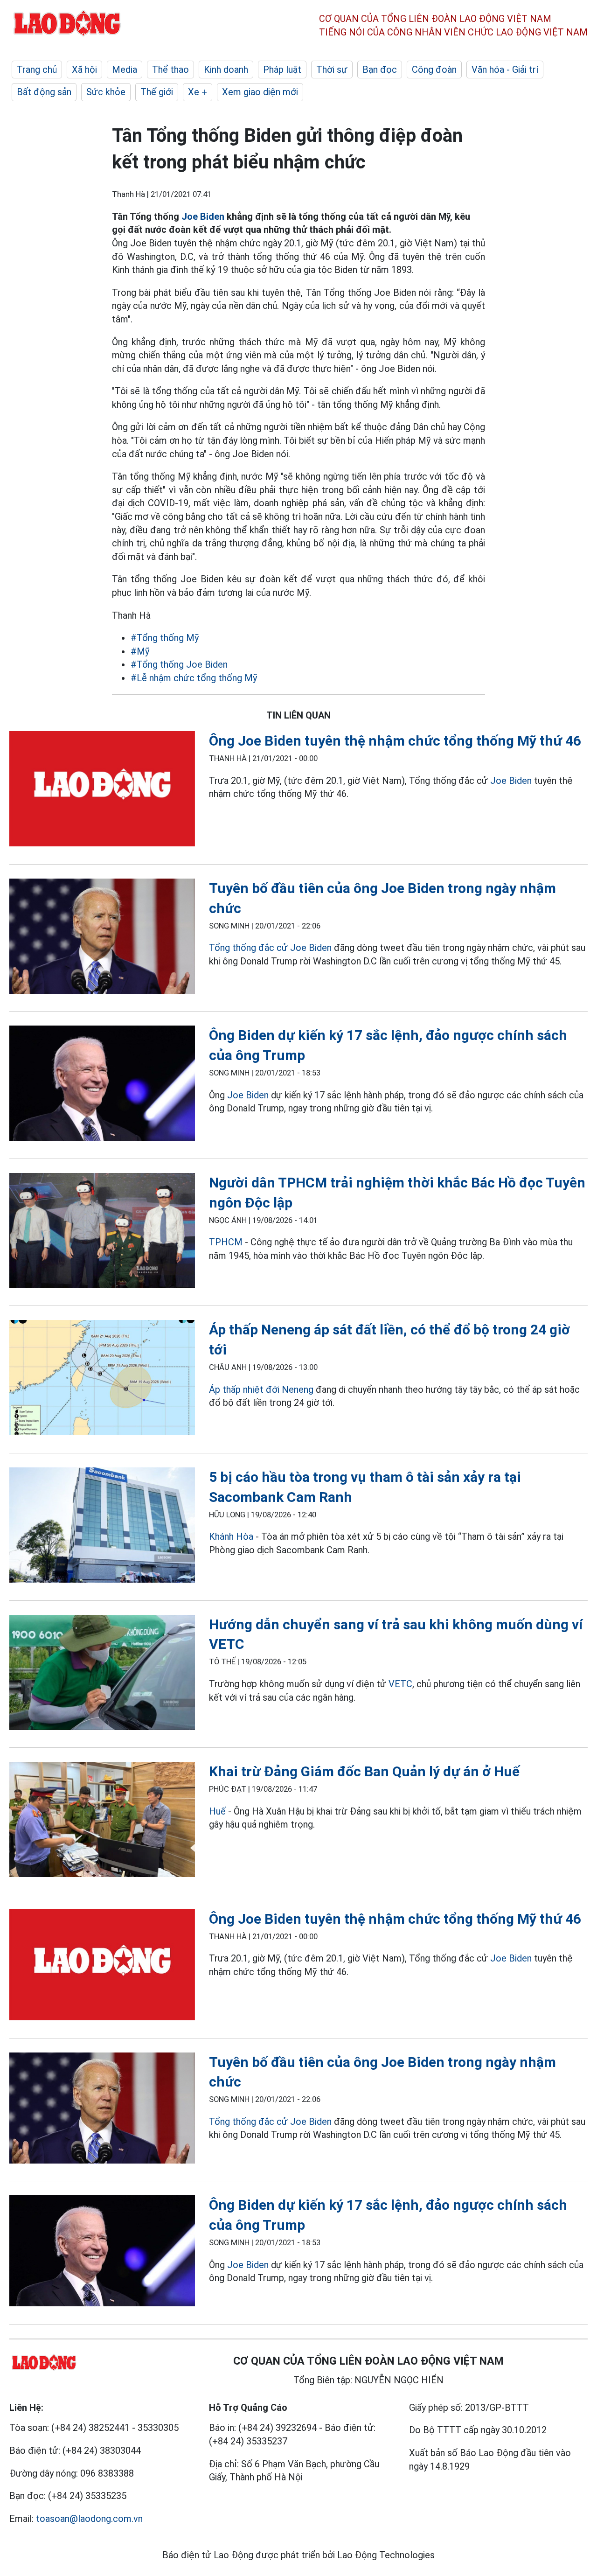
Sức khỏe (106, 92)
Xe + (198, 92)
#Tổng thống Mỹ (165, 638)
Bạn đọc (380, 70)
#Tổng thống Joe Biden (179, 664)
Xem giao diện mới (260, 92)
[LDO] (102, 791)
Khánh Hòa (231, 1536)
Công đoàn (434, 70)
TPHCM (226, 1242)
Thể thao (170, 70)
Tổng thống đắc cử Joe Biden (270, 948)
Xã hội (84, 70)
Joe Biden (202, 216)
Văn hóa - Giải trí (505, 70)
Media (125, 70)
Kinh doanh (226, 70)
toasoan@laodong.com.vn (89, 2519)
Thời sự (332, 70)
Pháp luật (282, 70)
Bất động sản (44, 92)
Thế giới (157, 92)
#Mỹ (140, 651)
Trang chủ (37, 70)
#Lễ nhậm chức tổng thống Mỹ (194, 678)
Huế (217, 1811)
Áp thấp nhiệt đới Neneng (261, 1389)
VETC (400, 1684)
